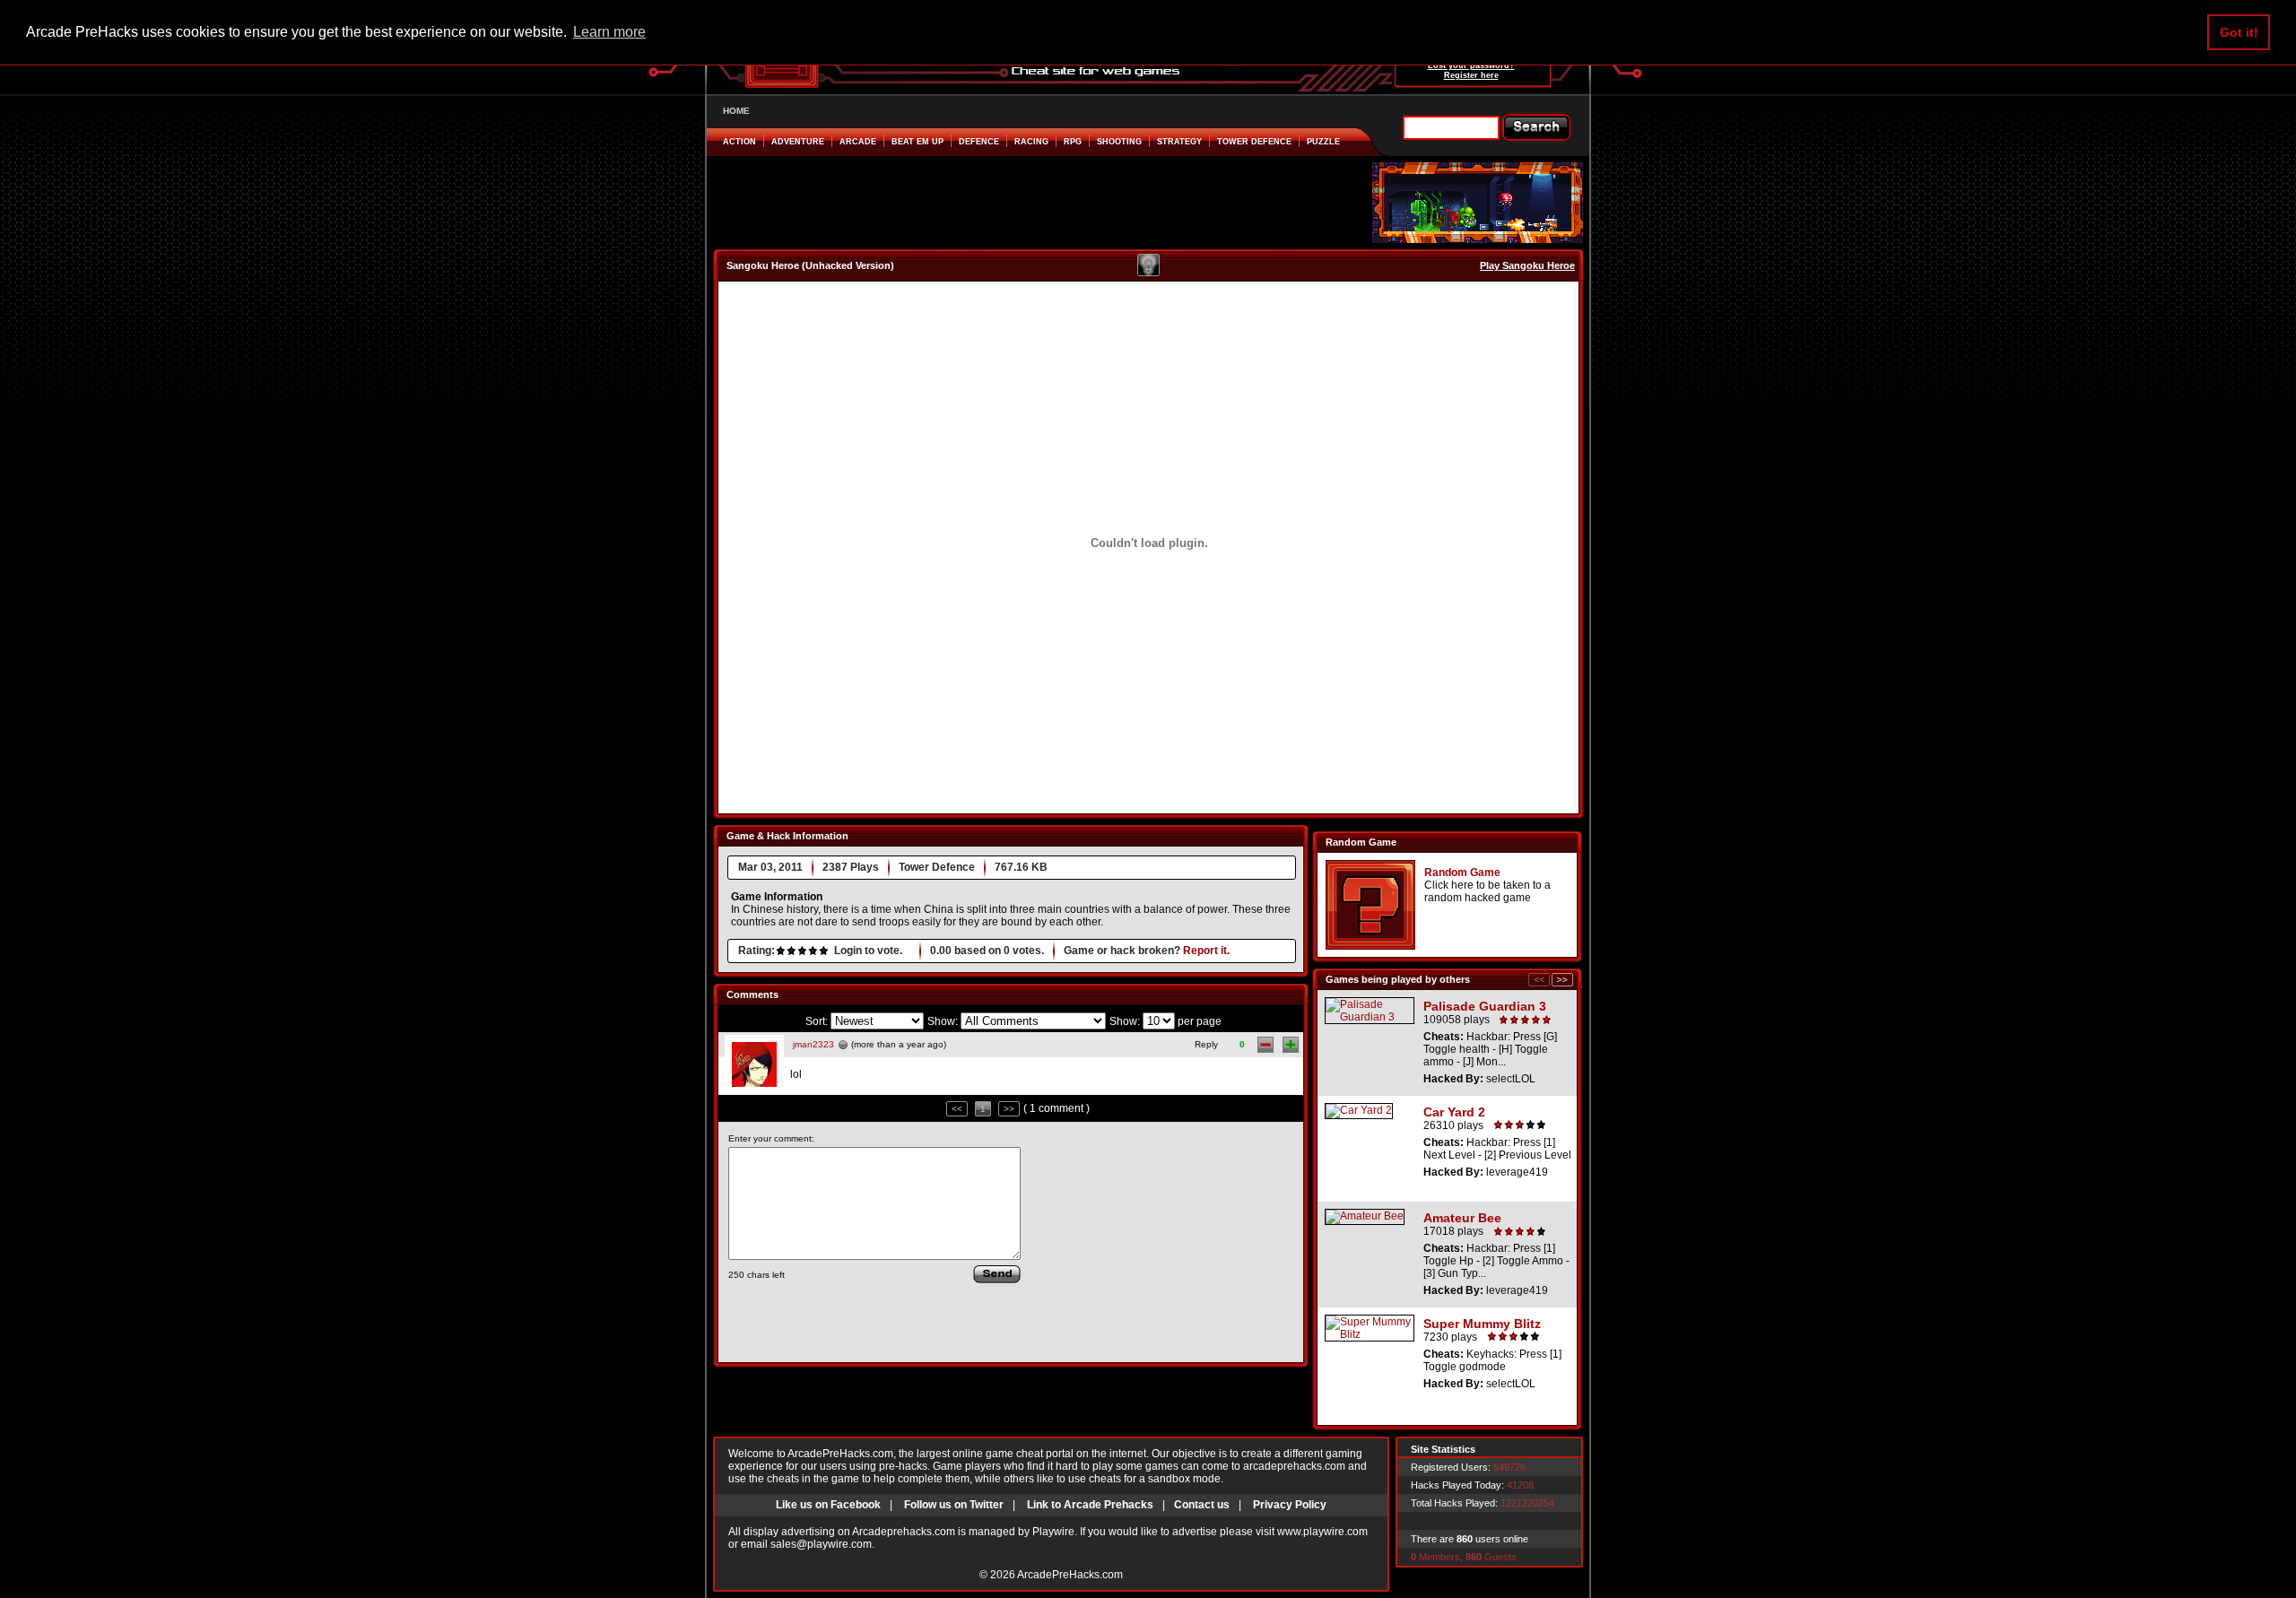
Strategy (1179, 142)
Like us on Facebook (828, 1505)
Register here (1471, 75)
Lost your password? (1471, 65)
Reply (1206, 1044)
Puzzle (1323, 142)
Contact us (1202, 1505)
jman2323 (813, 1044)
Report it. (1206, 951)
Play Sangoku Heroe (1527, 265)
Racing (1031, 142)
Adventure (798, 142)
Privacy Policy (1290, 1505)
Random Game (1462, 873)
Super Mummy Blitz (1482, 1324)
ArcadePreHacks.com (1070, 1575)
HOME (736, 111)
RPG (1073, 142)
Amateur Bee (1462, 1218)
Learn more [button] (609, 32)
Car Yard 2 (1454, 1112)
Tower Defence (1254, 142)
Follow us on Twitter (954, 1505)
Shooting (1119, 142)
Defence (979, 142)
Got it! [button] (2239, 32)
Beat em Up (918, 142)
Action (739, 142)
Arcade (858, 142)
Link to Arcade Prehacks (1090, 1505)
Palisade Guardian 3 (1485, 1006)
